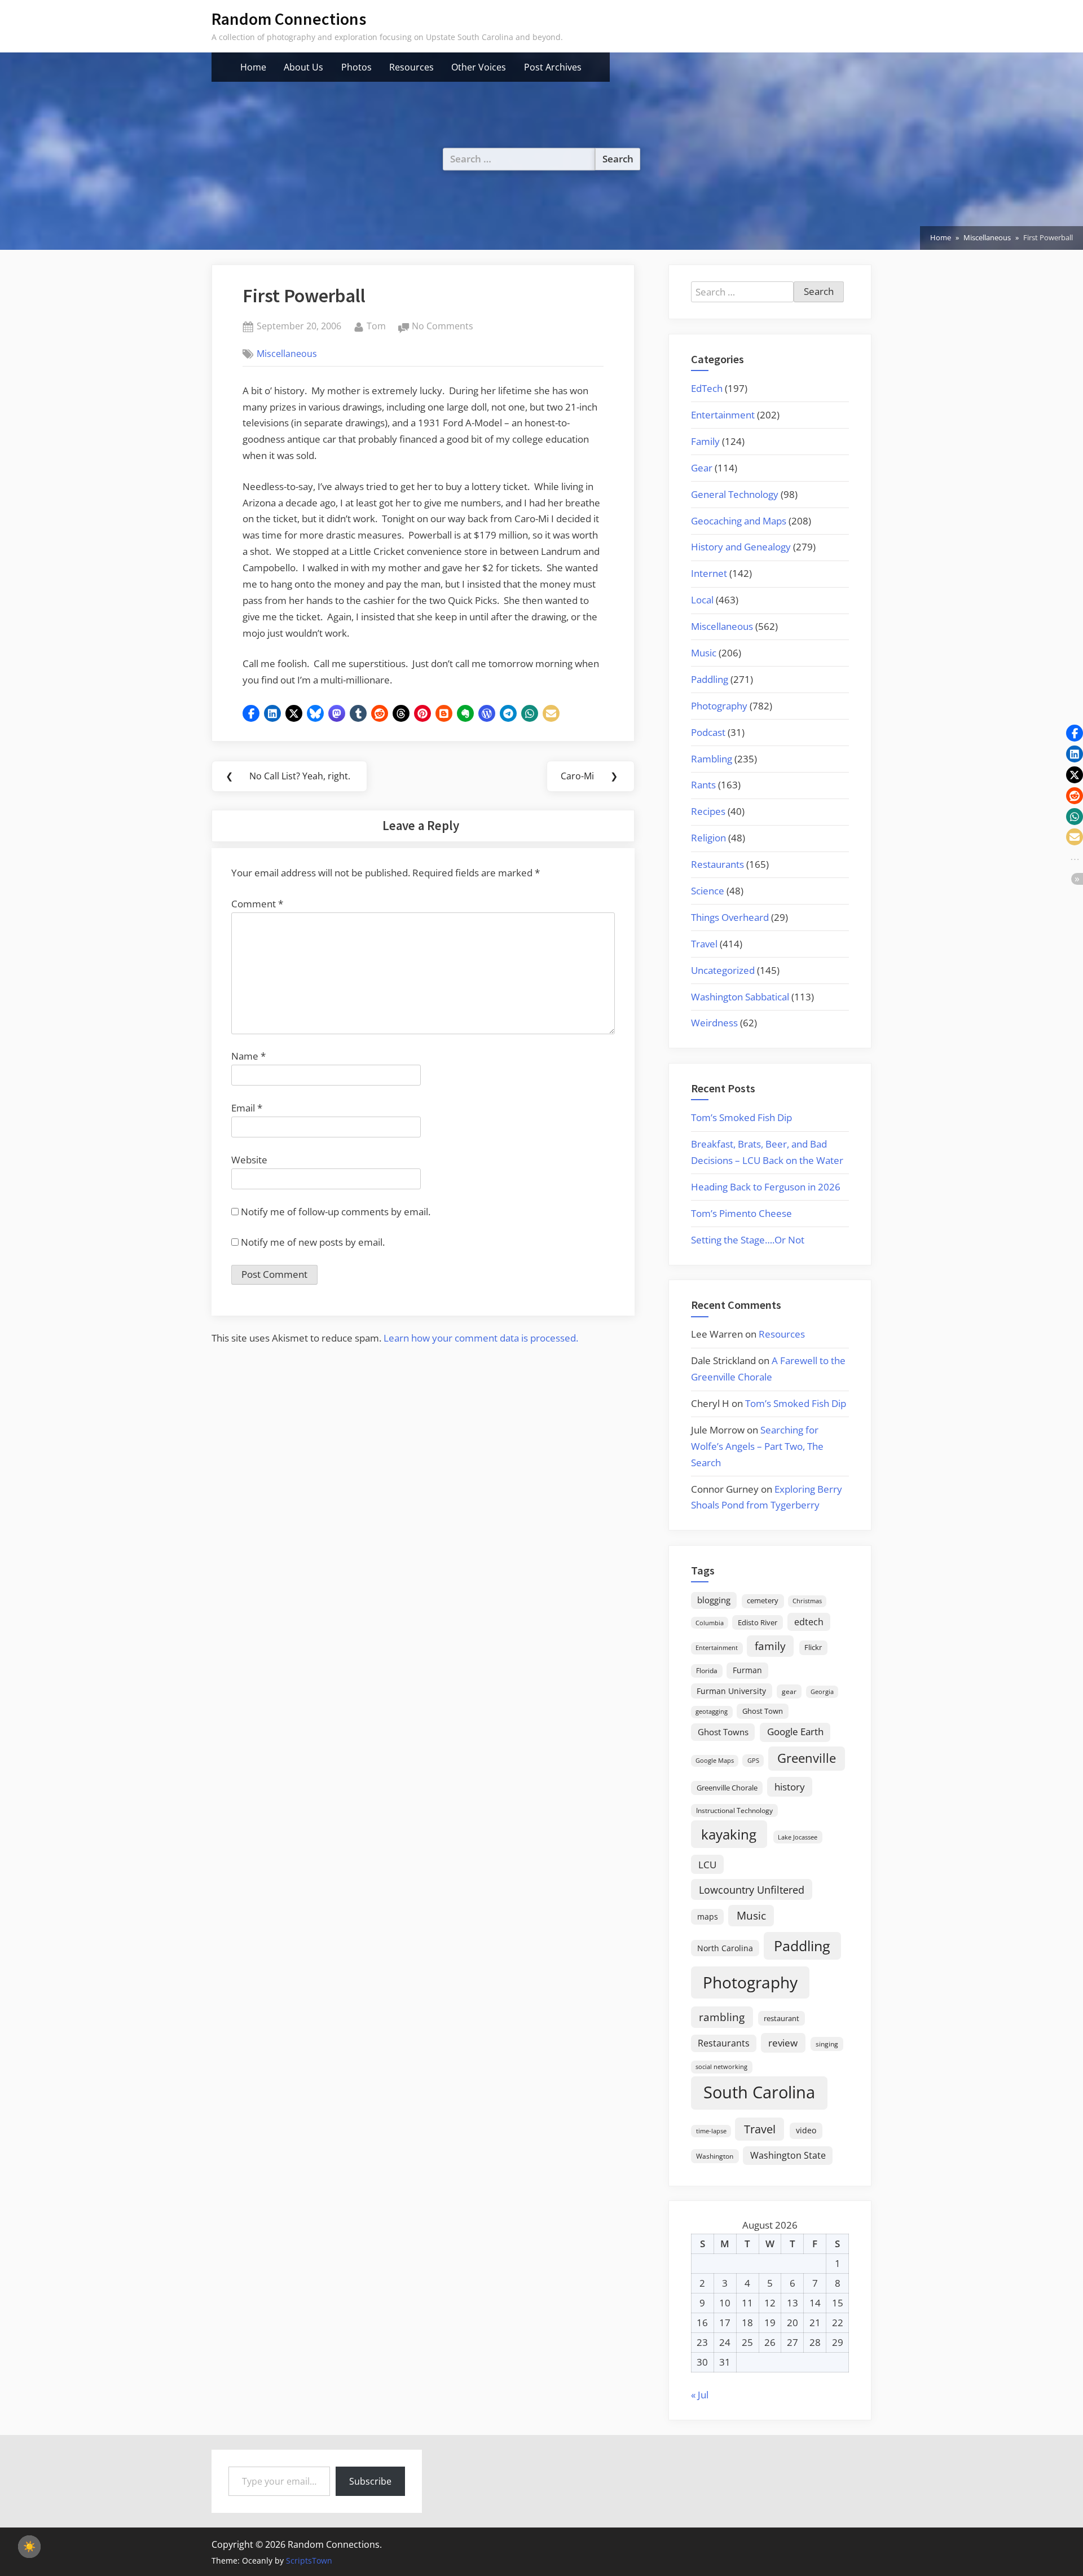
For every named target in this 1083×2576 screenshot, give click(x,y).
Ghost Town (763, 1711)
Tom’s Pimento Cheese (741, 1213)
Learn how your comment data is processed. (481, 1338)
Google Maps (715, 1761)
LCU (707, 1865)
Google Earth (795, 1732)
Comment (257, 904)
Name (248, 1056)
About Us (303, 67)
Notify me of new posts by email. (313, 1242)
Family (705, 441)
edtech (809, 1622)
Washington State (788, 2155)
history (790, 1787)
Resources (411, 67)
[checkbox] (29, 2547)
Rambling (712, 759)
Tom (376, 326)
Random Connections (289, 19)
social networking (721, 2066)
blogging (714, 1600)
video (806, 2130)
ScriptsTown (309, 2560)
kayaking (729, 1834)
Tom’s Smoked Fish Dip (741, 1117)
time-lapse (711, 2131)
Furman (747, 1670)
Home (253, 67)
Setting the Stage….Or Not (748, 1240)
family (770, 1646)
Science (708, 891)
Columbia (710, 1623)
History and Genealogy (741, 547)
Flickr (813, 1647)
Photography (719, 706)
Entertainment (723, 415)
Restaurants (717, 864)
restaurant (782, 2018)
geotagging (712, 1711)
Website (249, 1160)
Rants (703, 785)
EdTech (707, 388)
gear (789, 1691)
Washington (715, 2156)
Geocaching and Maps (739, 521)
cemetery (763, 1600)
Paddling (710, 679)
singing (827, 2044)
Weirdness (714, 1023)
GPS (753, 1760)
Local (702, 600)
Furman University (731, 1691)
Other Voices (479, 67)
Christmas (807, 1601)
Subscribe (370, 2481)
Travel (704, 944)
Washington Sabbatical (740, 997)
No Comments (443, 327)
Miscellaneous (287, 354)
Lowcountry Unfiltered (752, 1889)
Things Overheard (730, 917)
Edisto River (758, 1622)
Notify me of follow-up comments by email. (336, 1212)
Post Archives (553, 67)
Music (704, 653)
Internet (709, 573)
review (783, 2043)
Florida (707, 1670)
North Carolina (725, 1948)
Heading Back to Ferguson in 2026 (766, 1187)
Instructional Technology (734, 1810)
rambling (722, 2017)
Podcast (708, 732)
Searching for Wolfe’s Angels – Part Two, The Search (757, 1446)
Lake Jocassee (798, 1837)
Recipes (708, 811)
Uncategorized (723, 970)
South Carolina (759, 2092)
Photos (356, 67)
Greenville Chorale (727, 1788)
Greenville (807, 1758)
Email (247, 1108)
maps (708, 1916)
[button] (251, 713)
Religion (708, 838)
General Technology (735, 494)
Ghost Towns (723, 1732)
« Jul (700, 2395)
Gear (702, 468)
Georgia (822, 1692)
